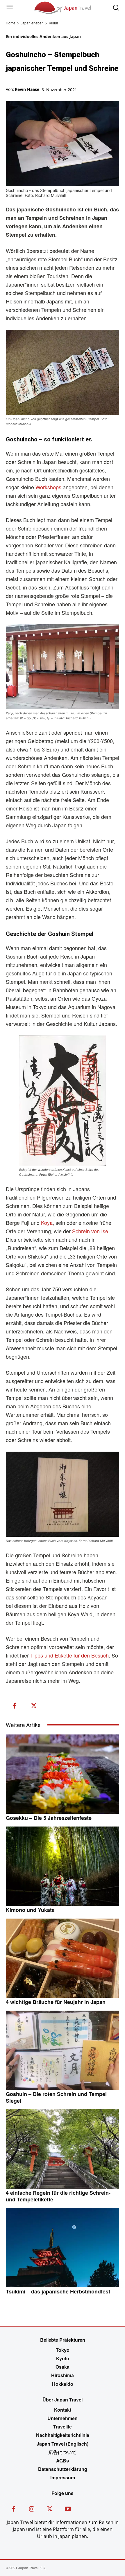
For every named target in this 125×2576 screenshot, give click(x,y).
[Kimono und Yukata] (63, 1866)
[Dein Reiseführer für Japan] (63, 7)
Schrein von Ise (90, 1231)
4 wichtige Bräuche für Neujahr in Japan (56, 2002)
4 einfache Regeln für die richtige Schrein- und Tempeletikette (58, 2196)
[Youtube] (68, 2510)
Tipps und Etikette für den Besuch (69, 1655)
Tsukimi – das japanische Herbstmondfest (58, 2291)
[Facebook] (15, 1706)
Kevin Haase (27, 89)
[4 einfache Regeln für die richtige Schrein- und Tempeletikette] (63, 2149)
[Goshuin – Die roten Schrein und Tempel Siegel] (63, 2050)
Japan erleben (32, 23)
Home (11, 23)
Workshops (48, 487)
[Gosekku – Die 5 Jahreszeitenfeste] (63, 1774)
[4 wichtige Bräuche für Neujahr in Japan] (63, 1958)
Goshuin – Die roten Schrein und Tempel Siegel (56, 2097)
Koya (47, 1223)
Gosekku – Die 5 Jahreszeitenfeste (49, 1818)
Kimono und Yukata (30, 1910)
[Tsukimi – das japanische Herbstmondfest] (63, 2248)
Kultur (53, 23)
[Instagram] (32, 2510)
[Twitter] (34, 1706)
